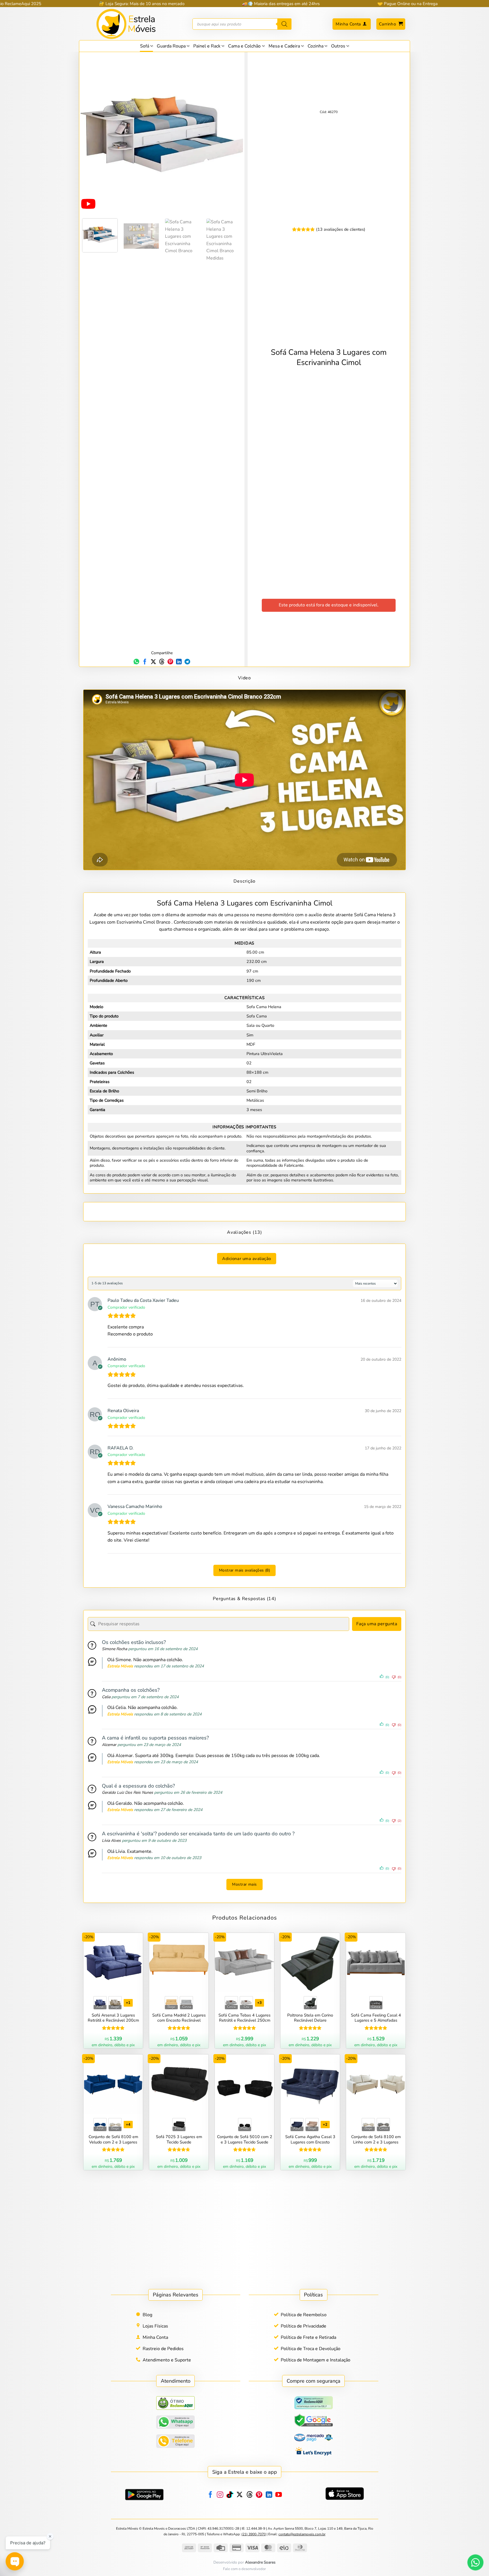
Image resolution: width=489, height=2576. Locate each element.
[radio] (100, 2003)
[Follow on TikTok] (230, 2495)
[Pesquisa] (284, 24)
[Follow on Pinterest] (259, 2495)
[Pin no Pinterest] (170, 662)
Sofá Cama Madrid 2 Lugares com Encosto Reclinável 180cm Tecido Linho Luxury (179, 2018)
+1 (128, 2003)
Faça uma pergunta (377, 1624)
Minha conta (348, 24)
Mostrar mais (244, 1884)
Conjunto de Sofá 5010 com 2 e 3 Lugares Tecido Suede (245, 2140)
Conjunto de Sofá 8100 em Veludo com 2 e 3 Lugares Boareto (113, 2140)
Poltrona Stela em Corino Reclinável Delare (310, 2018)
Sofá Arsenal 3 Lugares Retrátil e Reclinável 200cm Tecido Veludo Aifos (113, 2018)
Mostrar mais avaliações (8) (244, 1570)
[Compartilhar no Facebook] (145, 662)
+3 (260, 2003)
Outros (338, 46)
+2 (325, 2125)
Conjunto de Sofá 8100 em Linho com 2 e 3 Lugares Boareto (376, 2140)
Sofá (145, 46)
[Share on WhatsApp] (136, 662)
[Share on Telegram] (187, 662)
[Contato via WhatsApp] (475, 2562)
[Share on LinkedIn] (179, 662)
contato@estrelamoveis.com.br (302, 2534)
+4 (128, 2125)
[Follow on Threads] (249, 2495)
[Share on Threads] (162, 662)
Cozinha (316, 46)
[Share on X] (153, 662)
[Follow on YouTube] (279, 2495)
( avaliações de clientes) (341, 230)
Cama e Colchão (244, 46)
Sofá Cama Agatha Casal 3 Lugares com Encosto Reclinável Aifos (310, 2140)
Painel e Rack (207, 46)
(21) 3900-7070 (254, 2534)
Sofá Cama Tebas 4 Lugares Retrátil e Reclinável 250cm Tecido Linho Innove (244, 2018)
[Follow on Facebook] (210, 2495)
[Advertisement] (244, 1211)
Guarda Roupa (171, 46)
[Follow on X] (240, 2495)
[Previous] (91, 134)
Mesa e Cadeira (284, 46)
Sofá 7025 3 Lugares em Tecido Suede (179, 2140)
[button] (391, 24)
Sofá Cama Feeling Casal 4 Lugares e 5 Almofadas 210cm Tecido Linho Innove (376, 2018)
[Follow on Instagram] (220, 2495)
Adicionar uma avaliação (246, 1259)
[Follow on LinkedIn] (269, 2495)
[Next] (233, 134)
